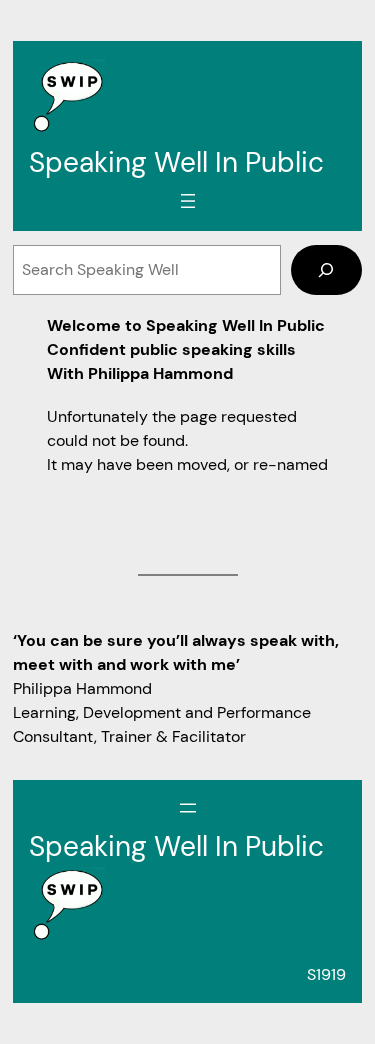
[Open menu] (188, 201)
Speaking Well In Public (176, 162)
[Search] (326, 269)
